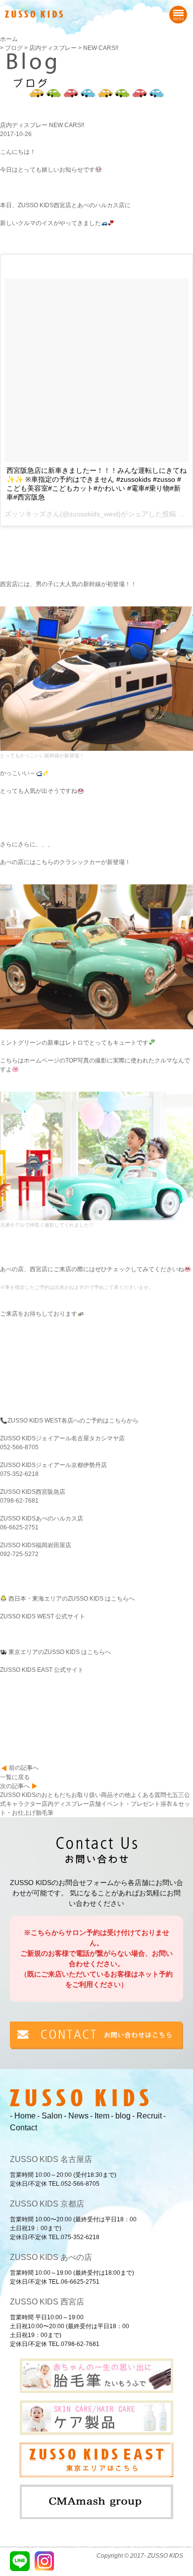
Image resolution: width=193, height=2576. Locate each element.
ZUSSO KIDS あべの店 (51, 2257)
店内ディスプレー (65, 1804)
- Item (100, 2116)
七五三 (175, 1795)
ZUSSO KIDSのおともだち (36, 1795)
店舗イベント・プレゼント (125, 1804)
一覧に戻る (15, 1777)
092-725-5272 (19, 1554)
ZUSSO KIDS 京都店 (47, 2204)
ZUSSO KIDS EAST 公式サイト (42, 1670)
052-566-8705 (19, 1447)
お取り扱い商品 (92, 1795)
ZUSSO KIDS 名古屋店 (51, 2159)
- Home (23, 2116)
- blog (121, 2116)
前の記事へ (24, 1768)
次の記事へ (15, 1786)
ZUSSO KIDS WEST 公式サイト (43, 1616)
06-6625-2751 (19, 1527)
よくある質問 (148, 1795)
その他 (122, 1795)
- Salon (50, 2116)
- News (76, 2116)
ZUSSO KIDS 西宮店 (47, 2302)
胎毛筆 (45, 1813)
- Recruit (147, 2116)
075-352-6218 (19, 1474)
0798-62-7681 (19, 1501)
